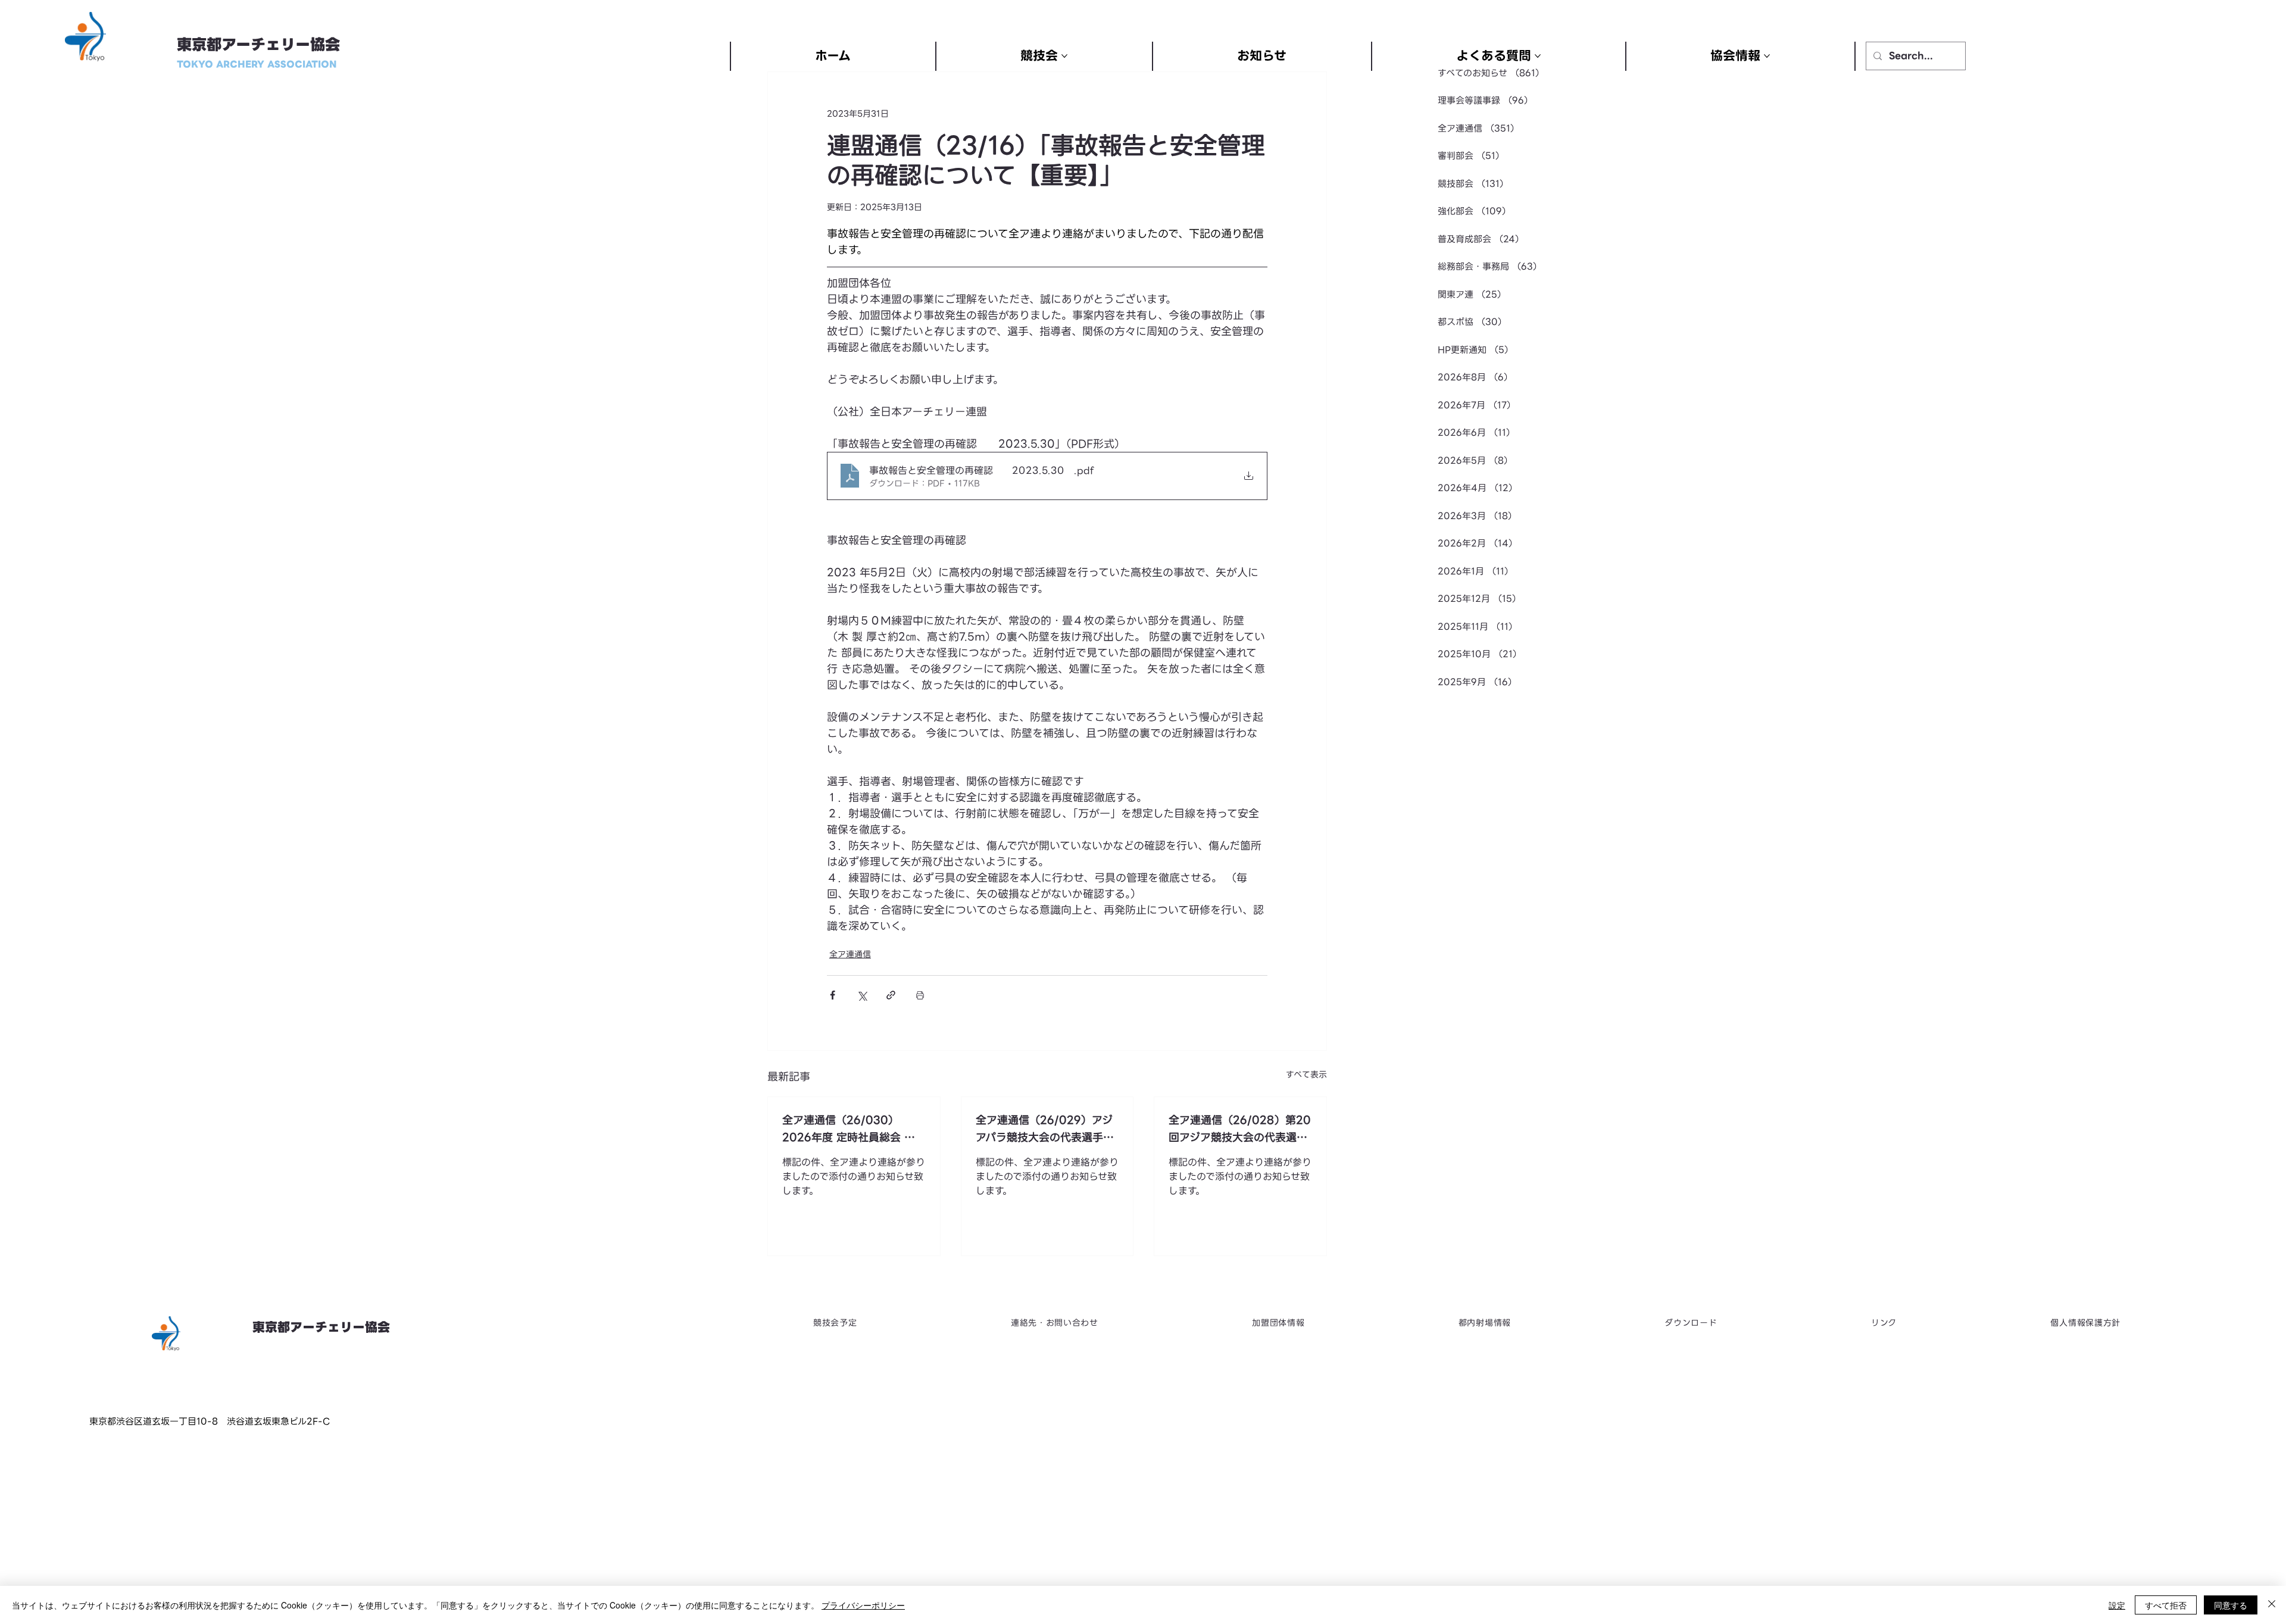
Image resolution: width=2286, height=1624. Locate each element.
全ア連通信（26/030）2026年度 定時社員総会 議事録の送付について (849, 1129)
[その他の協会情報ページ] (1767, 56)
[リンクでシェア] (891, 995)
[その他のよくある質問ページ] (1538, 56)
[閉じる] (2272, 1605)
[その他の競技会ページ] (1064, 56)
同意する (2231, 1605)
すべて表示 (1306, 1075)
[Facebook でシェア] (833, 995)
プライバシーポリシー (863, 1605)
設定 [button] (2117, 1605)
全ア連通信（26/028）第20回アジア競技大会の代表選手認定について (1240, 1129)
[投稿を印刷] (920, 995)
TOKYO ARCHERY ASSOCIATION (257, 64)
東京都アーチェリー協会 (258, 45)
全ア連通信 (850, 955)
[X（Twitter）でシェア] (862, 995)
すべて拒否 (2166, 1605)
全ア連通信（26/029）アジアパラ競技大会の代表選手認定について (1045, 1129)
